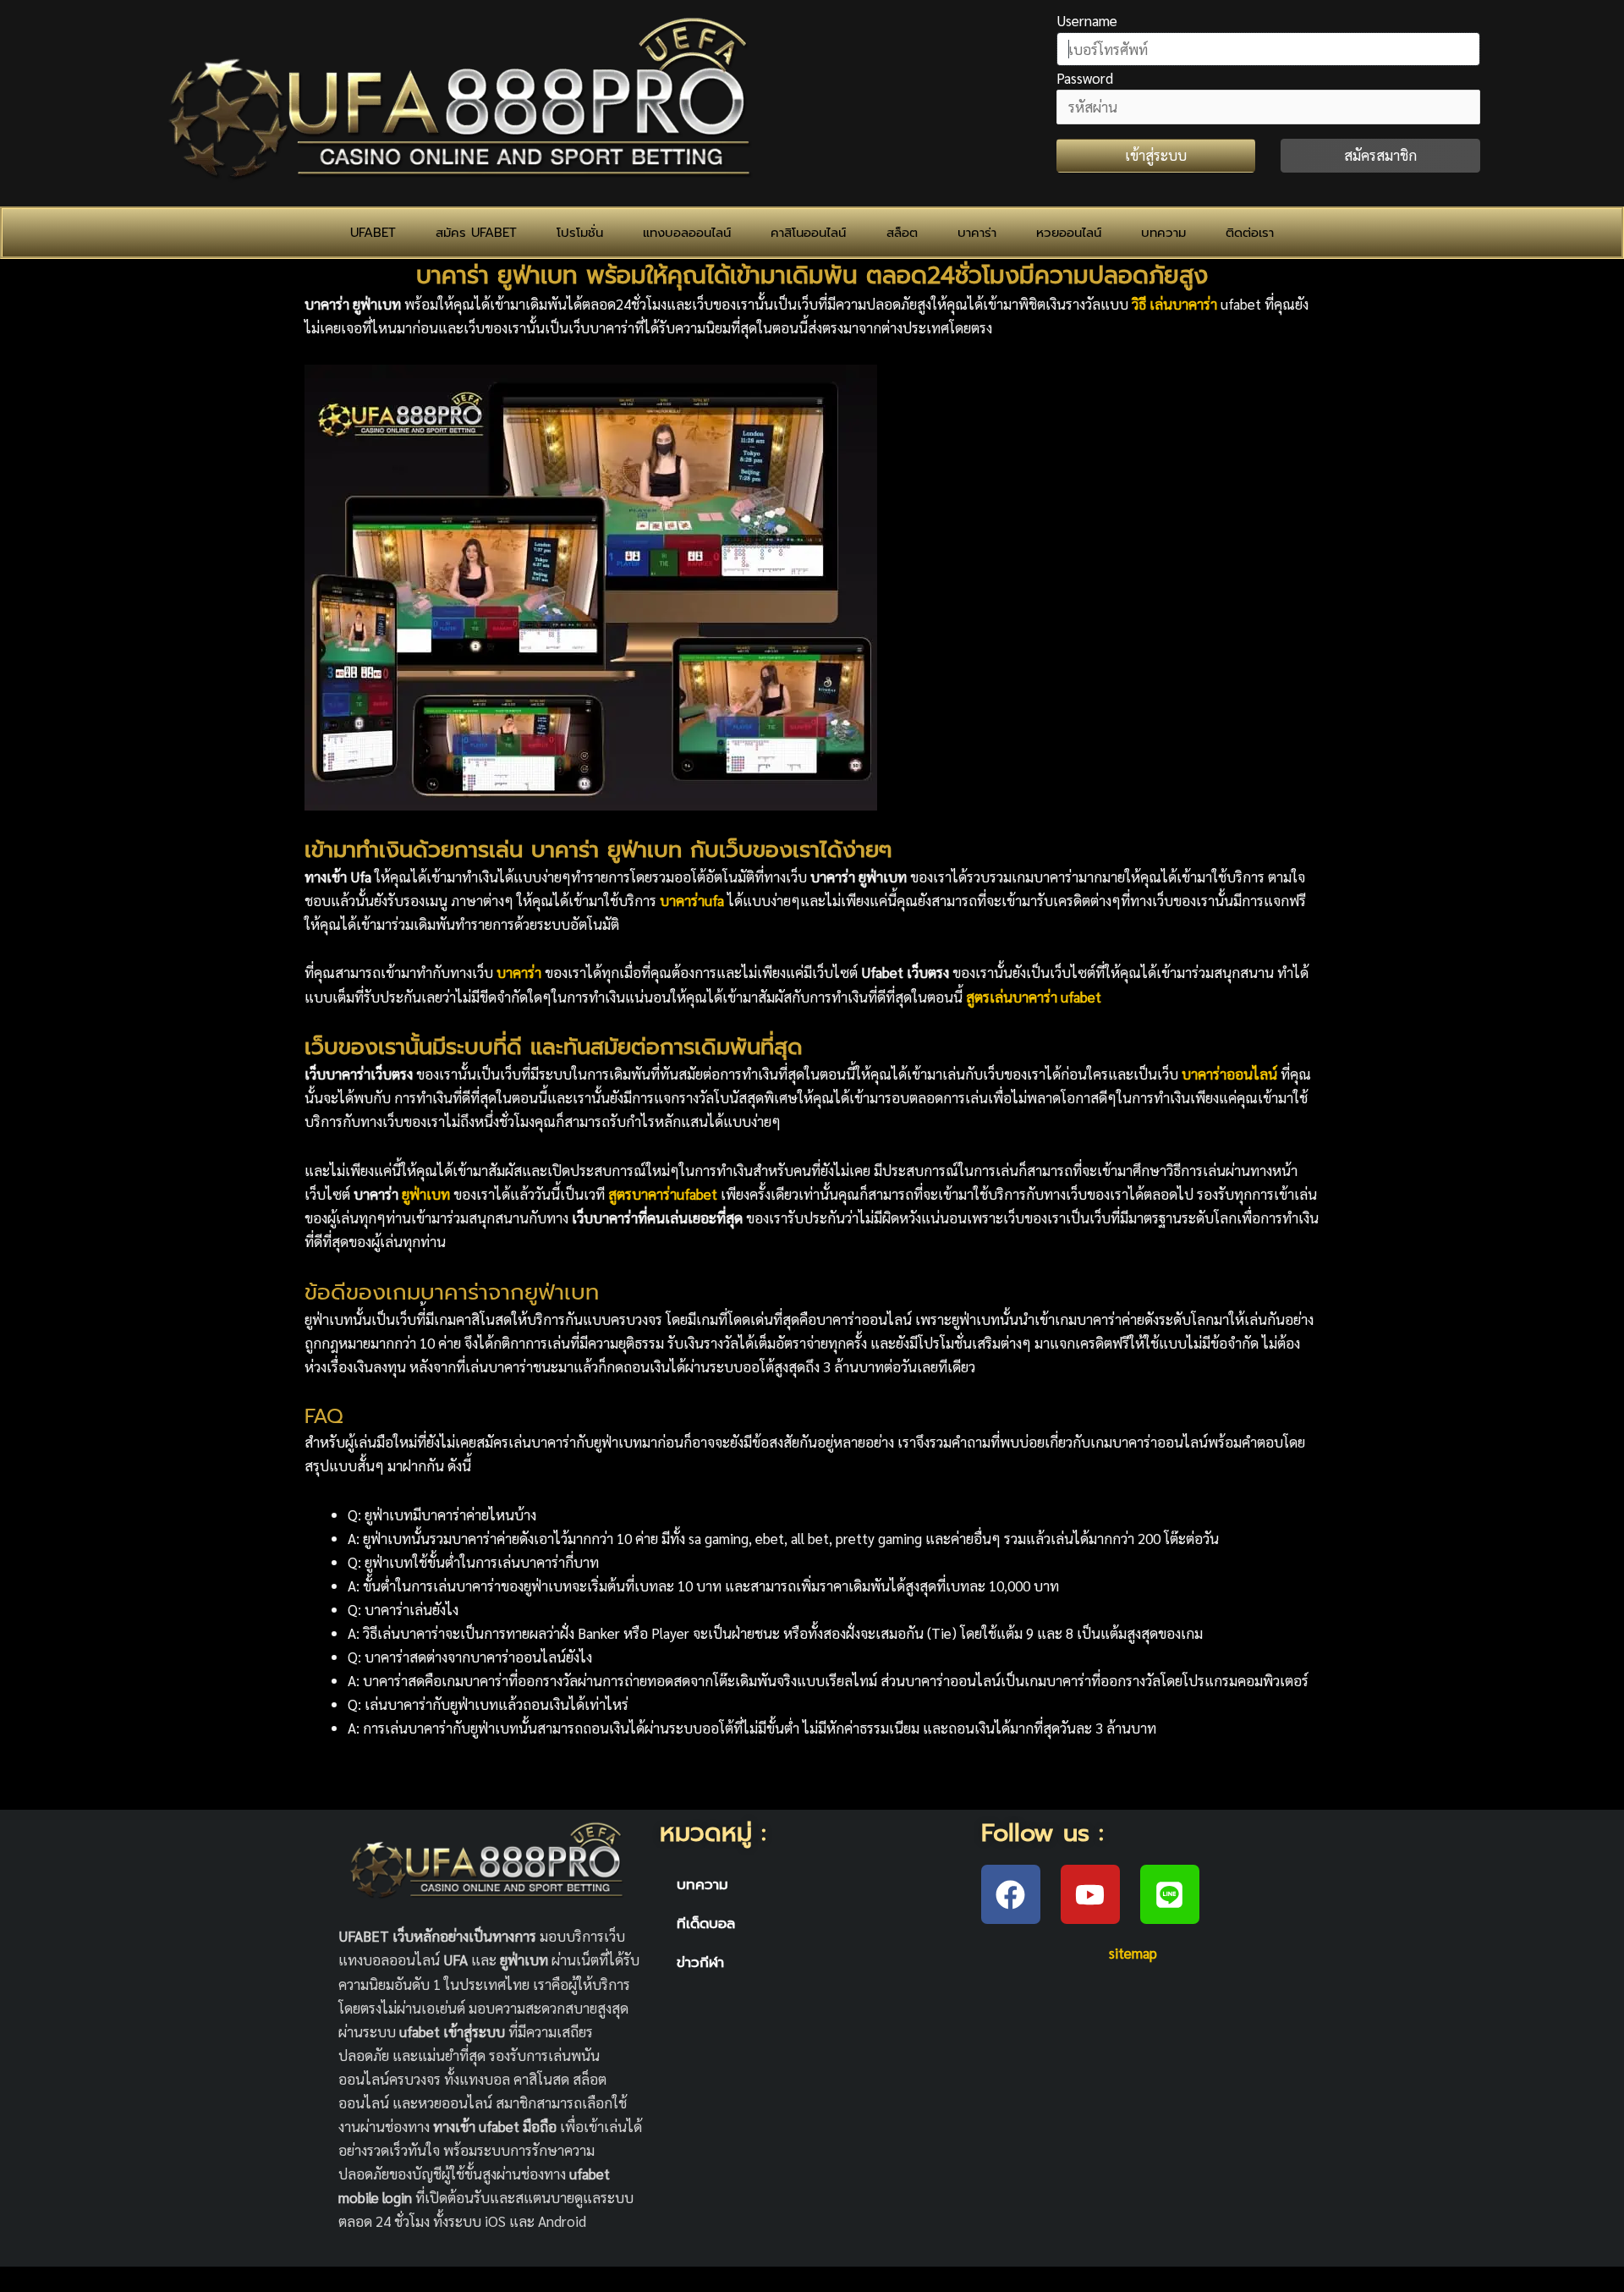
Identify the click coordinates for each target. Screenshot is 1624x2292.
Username (1087, 20)
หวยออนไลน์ (1069, 233)
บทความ (1163, 233)
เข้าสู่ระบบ (1156, 155)
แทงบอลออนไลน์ (687, 233)
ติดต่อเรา (1250, 233)
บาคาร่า (977, 233)
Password (1085, 78)
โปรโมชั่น (580, 233)
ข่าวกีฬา (700, 1962)
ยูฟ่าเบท (428, 1194)
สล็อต (902, 233)
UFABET (373, 233)
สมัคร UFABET (476, 233)
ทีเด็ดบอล (706, 1923)
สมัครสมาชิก (1380, 155)
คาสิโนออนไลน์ (808, 233)
